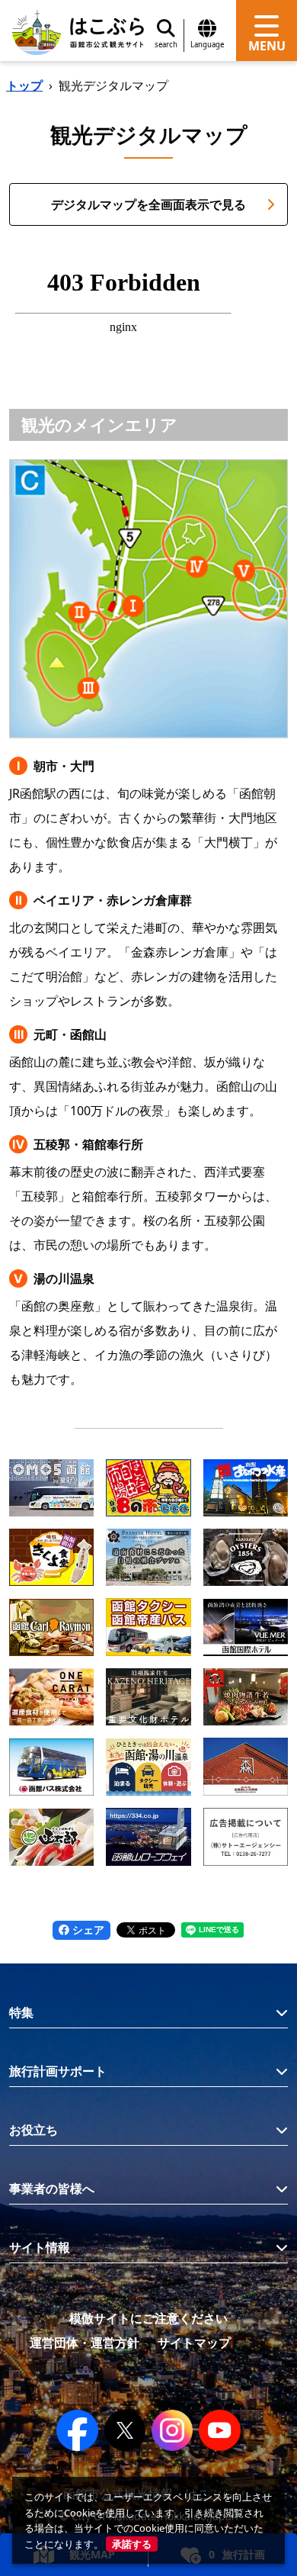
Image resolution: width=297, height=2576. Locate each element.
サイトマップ (194, 2343)
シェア (87, 1930)
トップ (24, 85)
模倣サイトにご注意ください (148, 2318)
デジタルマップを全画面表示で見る (148, 204)
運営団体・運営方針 (85, 2343)
